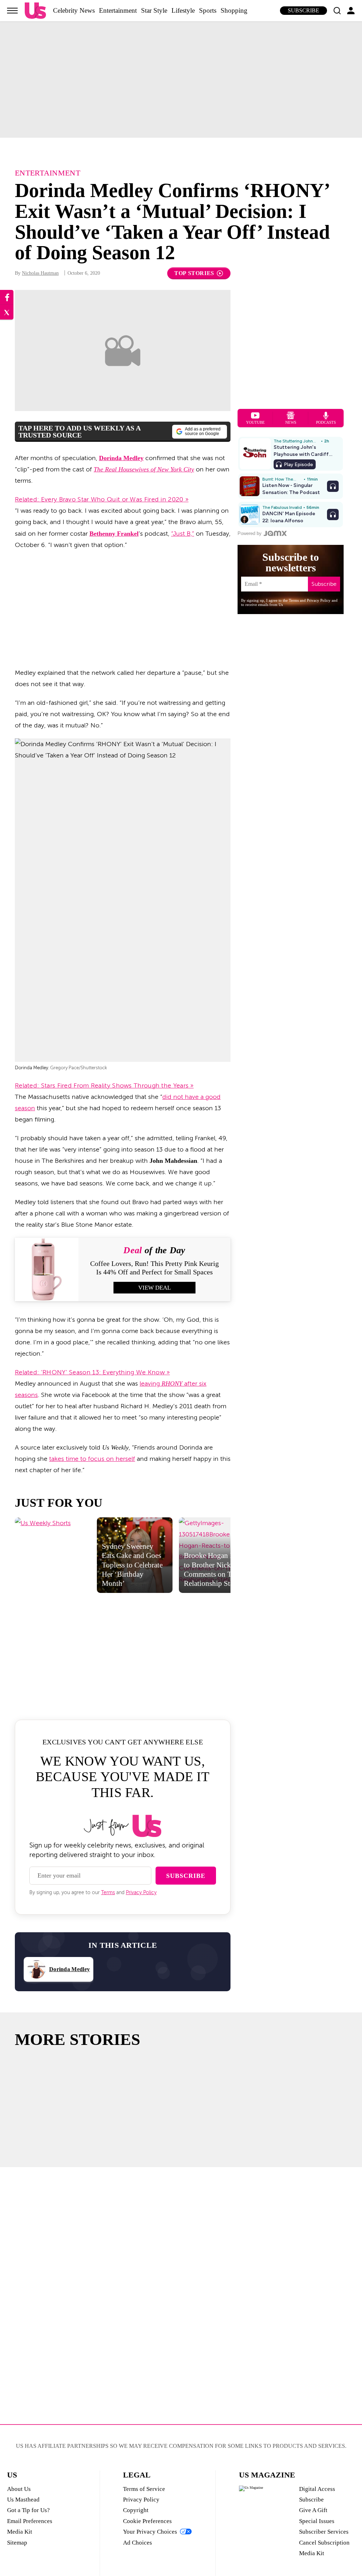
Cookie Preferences (147, 2521)
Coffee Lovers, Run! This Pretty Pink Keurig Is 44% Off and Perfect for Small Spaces (154, 1268)
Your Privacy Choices (150, 2532)
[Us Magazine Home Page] (35, 11)
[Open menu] (12, 11)
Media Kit (20, 2532)
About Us (19, 2489)
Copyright (136, 2510)
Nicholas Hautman (40, 273)
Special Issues (317, 2521)
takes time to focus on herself (92, 1459)
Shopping (234, 10)
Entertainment (118, 10)
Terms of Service (144, 2489)
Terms (108, 1893)
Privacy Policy (141, 1893)
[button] (337, 11)
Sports (208, 10)
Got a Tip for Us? (28, 2510)
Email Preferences (30, 2521)
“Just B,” (183, 534)
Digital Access (317, 2489)
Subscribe (303, 10)
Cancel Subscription (324, 2543)
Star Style (154, 10)
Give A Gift (313, 2510)
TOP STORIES (194, 273)
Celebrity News (74, 10)
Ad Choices (138, 2543)
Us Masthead (23, 2500)
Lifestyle (183, 10)
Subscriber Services (324, 2532)
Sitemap (17, 2543)
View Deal (154, 1288)
